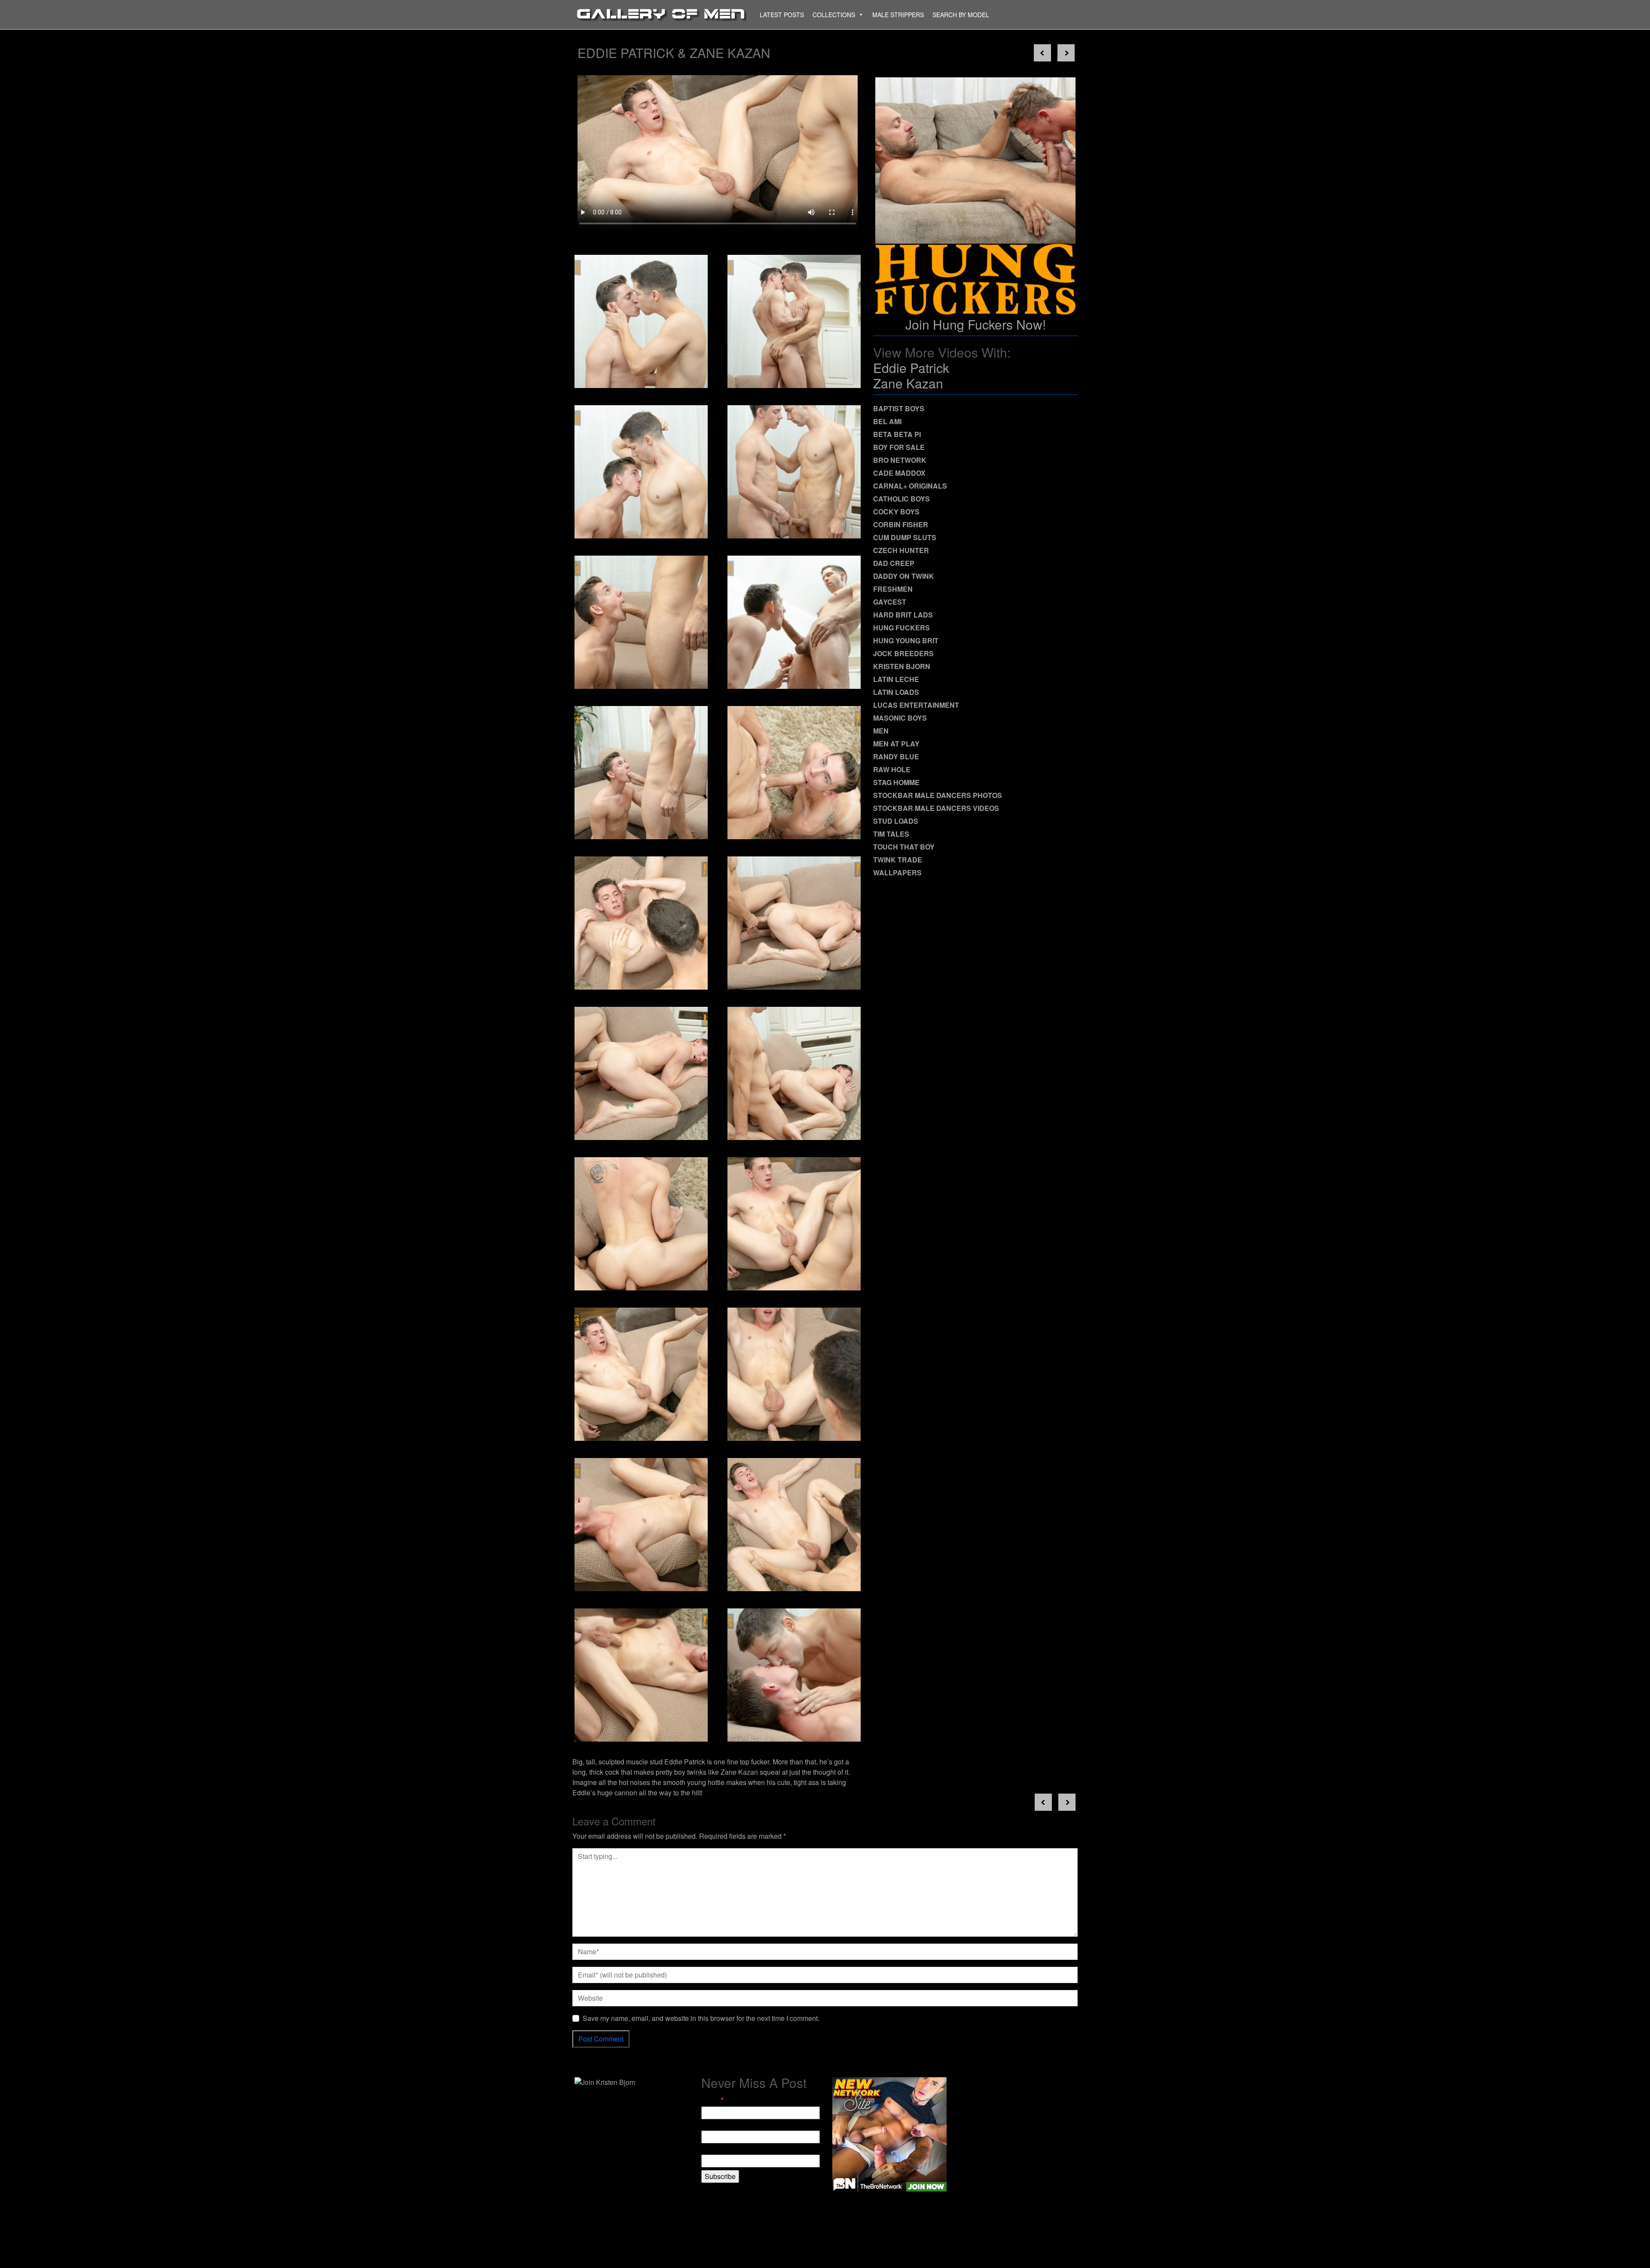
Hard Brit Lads (903, 615)
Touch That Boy (904, 847)
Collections (834, 15)
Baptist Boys (899, 408)
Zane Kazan (908, 383)
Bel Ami (887, 421)
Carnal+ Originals (910, 486)
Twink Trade (898, 860)
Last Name (718, 2149)
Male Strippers (898, 15)
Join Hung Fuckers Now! (976, 324)
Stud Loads (896, 821)
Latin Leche (896, 679)
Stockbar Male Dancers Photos (938, 795)
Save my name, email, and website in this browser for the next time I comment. (701, 2018)
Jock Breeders (903, 653)
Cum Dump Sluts (905, 537)
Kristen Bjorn (902, 666)
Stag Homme (896, 782)
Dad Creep (894, 563)
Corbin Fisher (901, 524)
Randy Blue (896, 757)
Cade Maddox (899, 473)
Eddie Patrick (911, 368)
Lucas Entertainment (916, 705)
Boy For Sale (899, 447)
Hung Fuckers (901, 628)
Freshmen (893, 589)
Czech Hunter (901, 550)
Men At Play (896, 744)
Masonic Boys (900, 718)
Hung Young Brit (906, 640)
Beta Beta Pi (897, 434)
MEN (881, 731)
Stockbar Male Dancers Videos (936, 808)
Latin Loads (896, 692)
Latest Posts (782, 15)
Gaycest (890, 602)
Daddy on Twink (904, 576)
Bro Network (900, 460)
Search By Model (961, 15)
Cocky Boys (896, 512)
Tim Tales (891, 834)
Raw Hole (892, 769)
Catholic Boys (901, 499)
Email (712, 2100)
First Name (718, 2125)
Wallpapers (897, 873)
